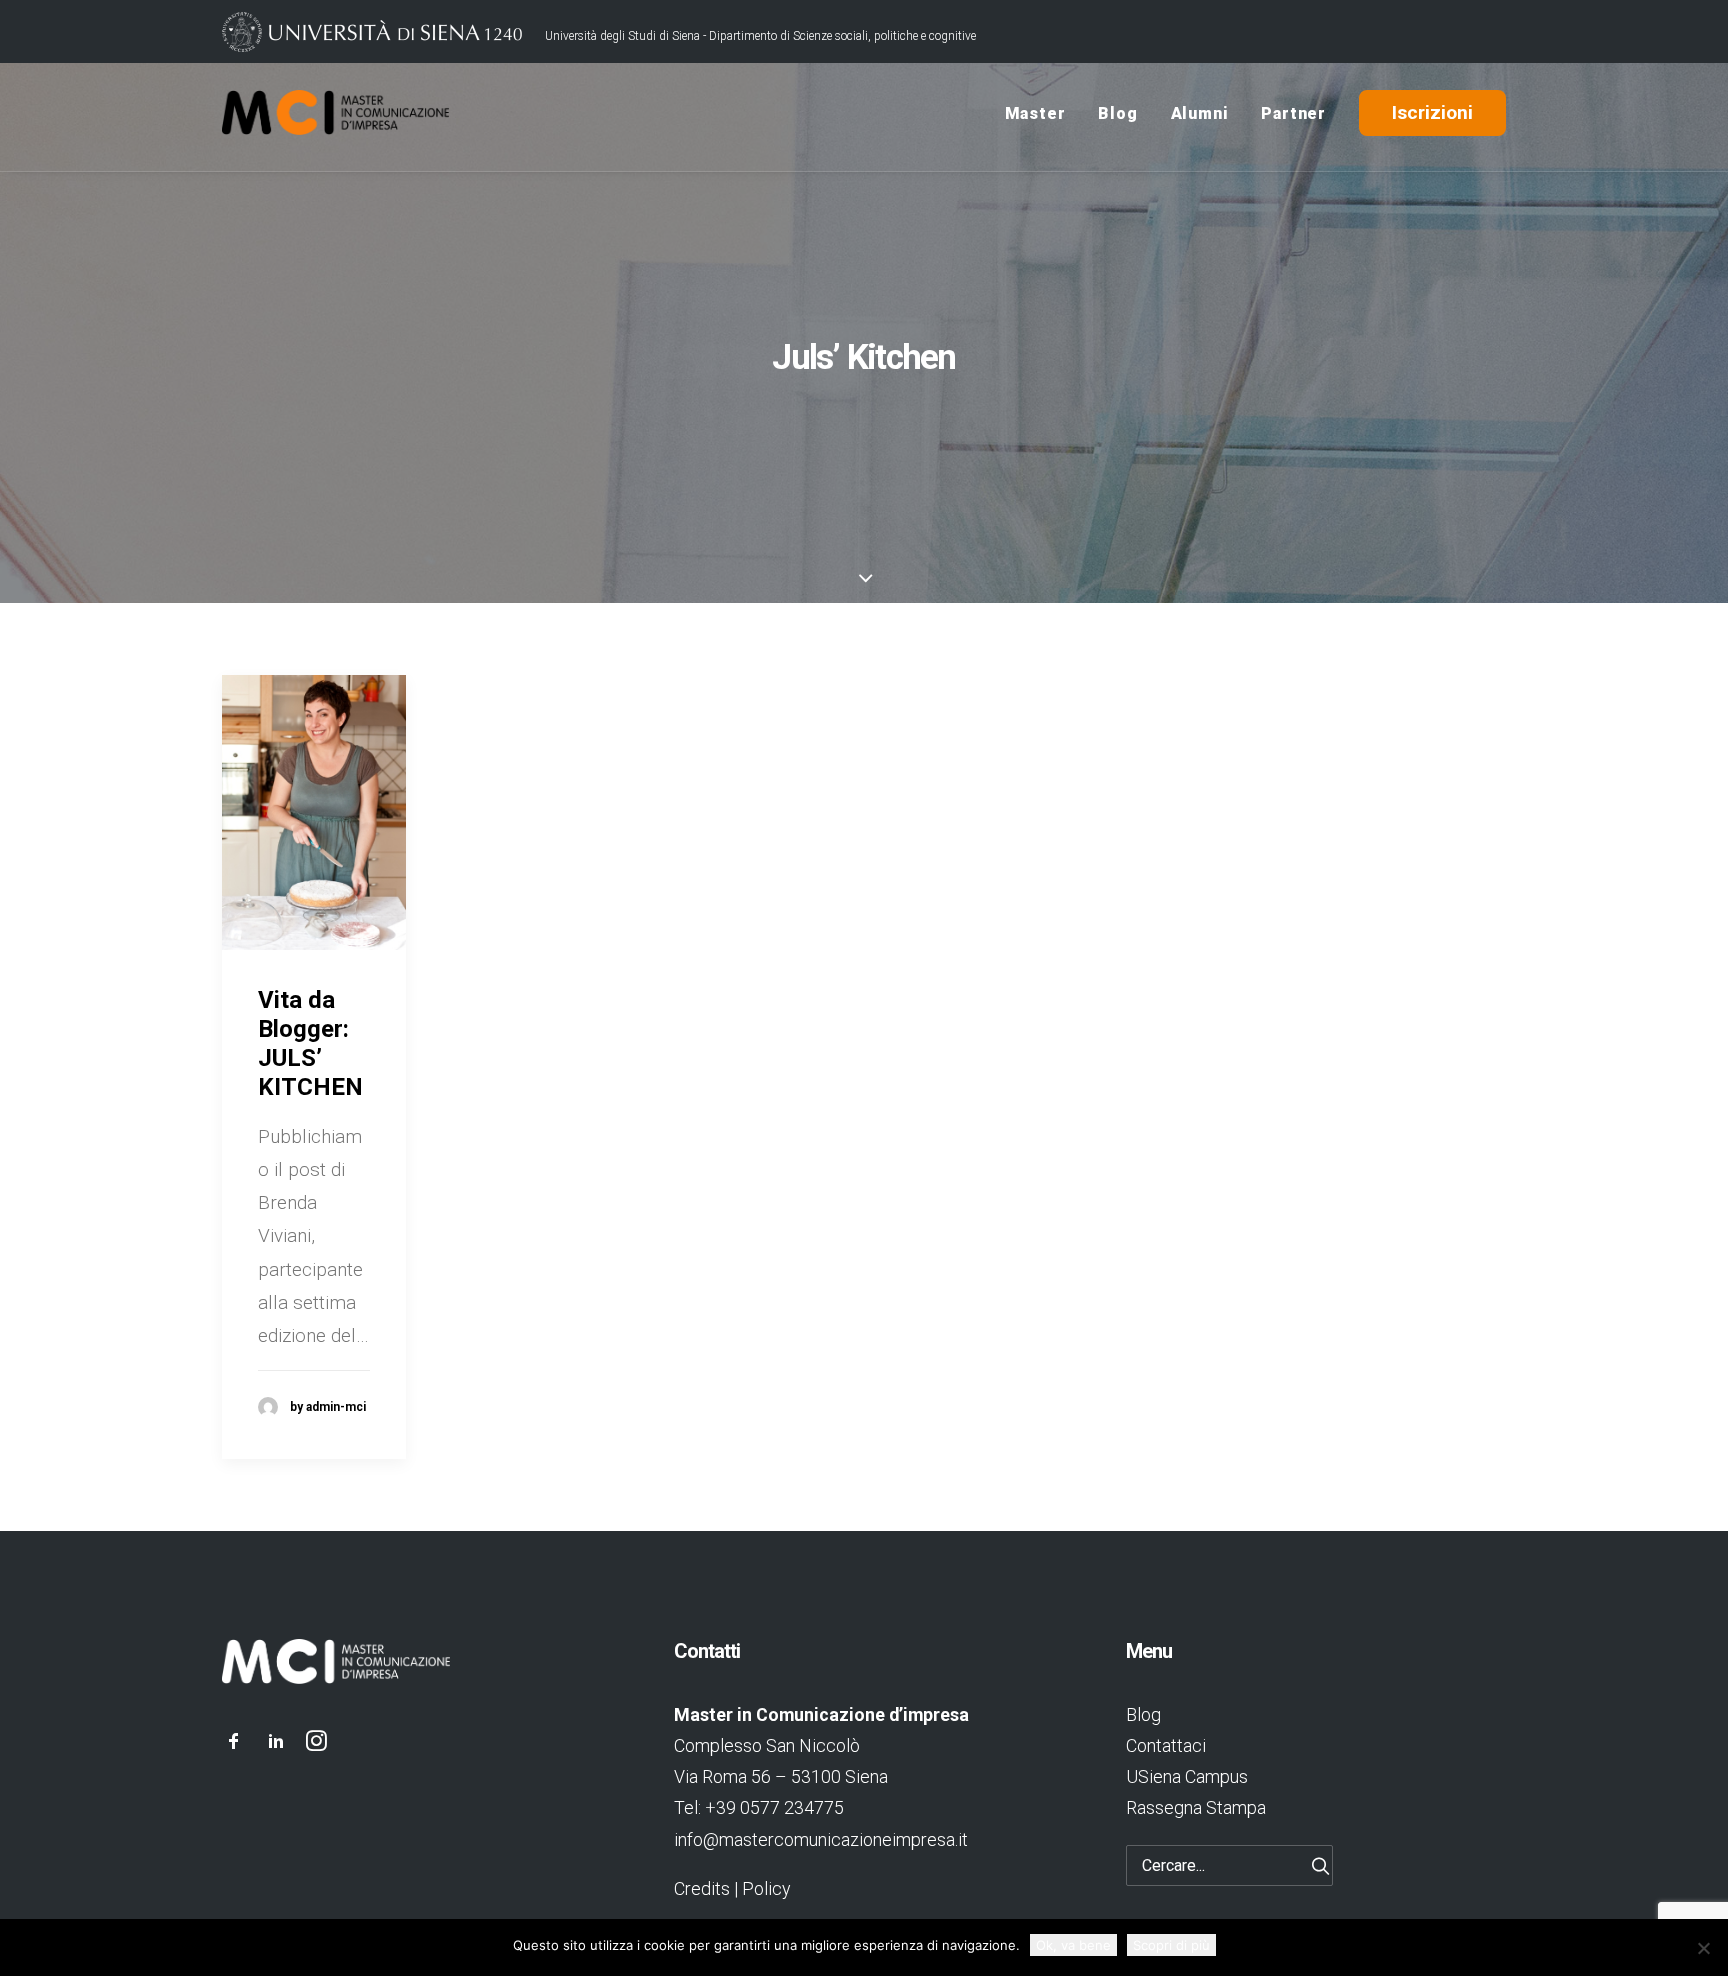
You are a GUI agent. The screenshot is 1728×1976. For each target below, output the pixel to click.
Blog (1117, 113)
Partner (1293, 113)
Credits (702, 1888)
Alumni (1200, 113)
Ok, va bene (1073, 1945)
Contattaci (1166, 1745)
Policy (766, 1888)
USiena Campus (1187, 1776)
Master (1035, 113)
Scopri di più (1171, 1945)
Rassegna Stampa (1196, 1807)
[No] (1703, 1948)
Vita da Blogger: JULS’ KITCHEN (310, 1043)
